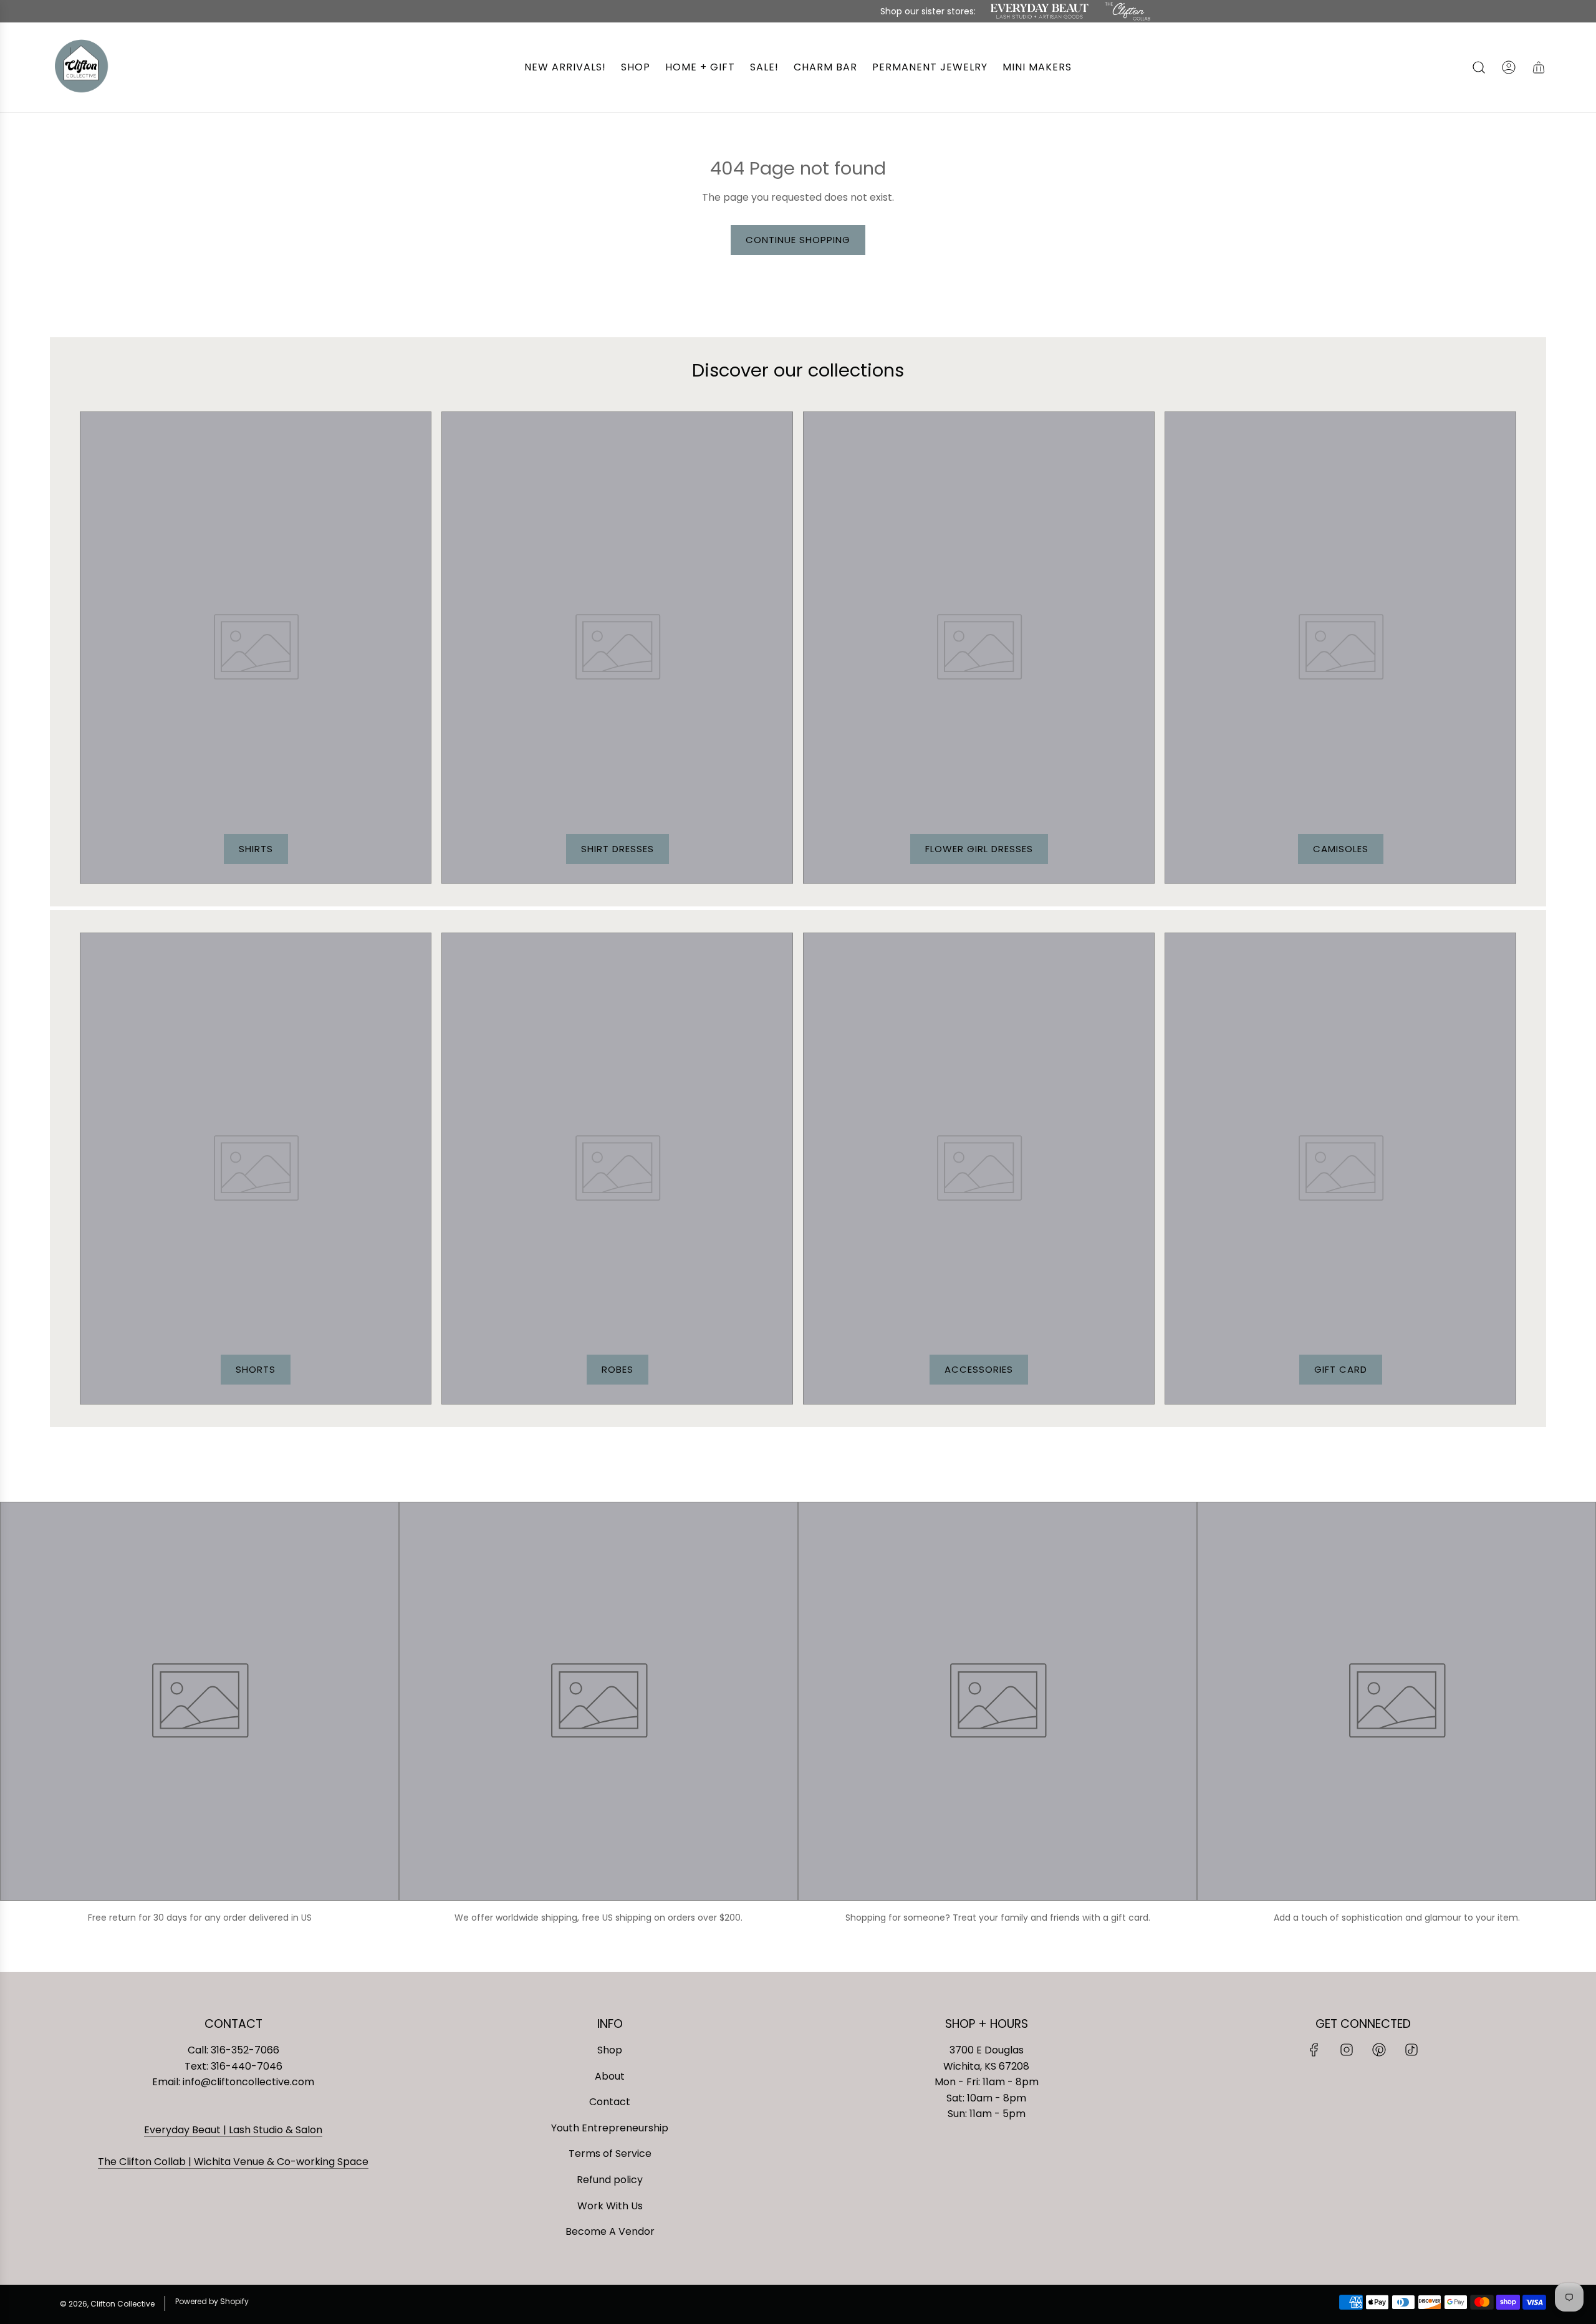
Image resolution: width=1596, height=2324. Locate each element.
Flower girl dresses (979, 849)
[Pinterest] (1379, 2050)
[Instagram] (1347, 2050)
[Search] (1479, 67)
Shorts (256, 1369)
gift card (1341, 1369)
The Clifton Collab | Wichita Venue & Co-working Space (233, 2162)
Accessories (979, 1369)
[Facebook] (1314, 2050)
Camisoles (1341, 849)
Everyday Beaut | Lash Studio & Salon (233, 2130)
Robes (618, 1369)
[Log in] (1509, 67)
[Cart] (1539, 67)
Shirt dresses (618, 849)
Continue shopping (798, 240)
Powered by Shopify (212, 2301)
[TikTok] (1411, 2050)
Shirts (256, 849)
